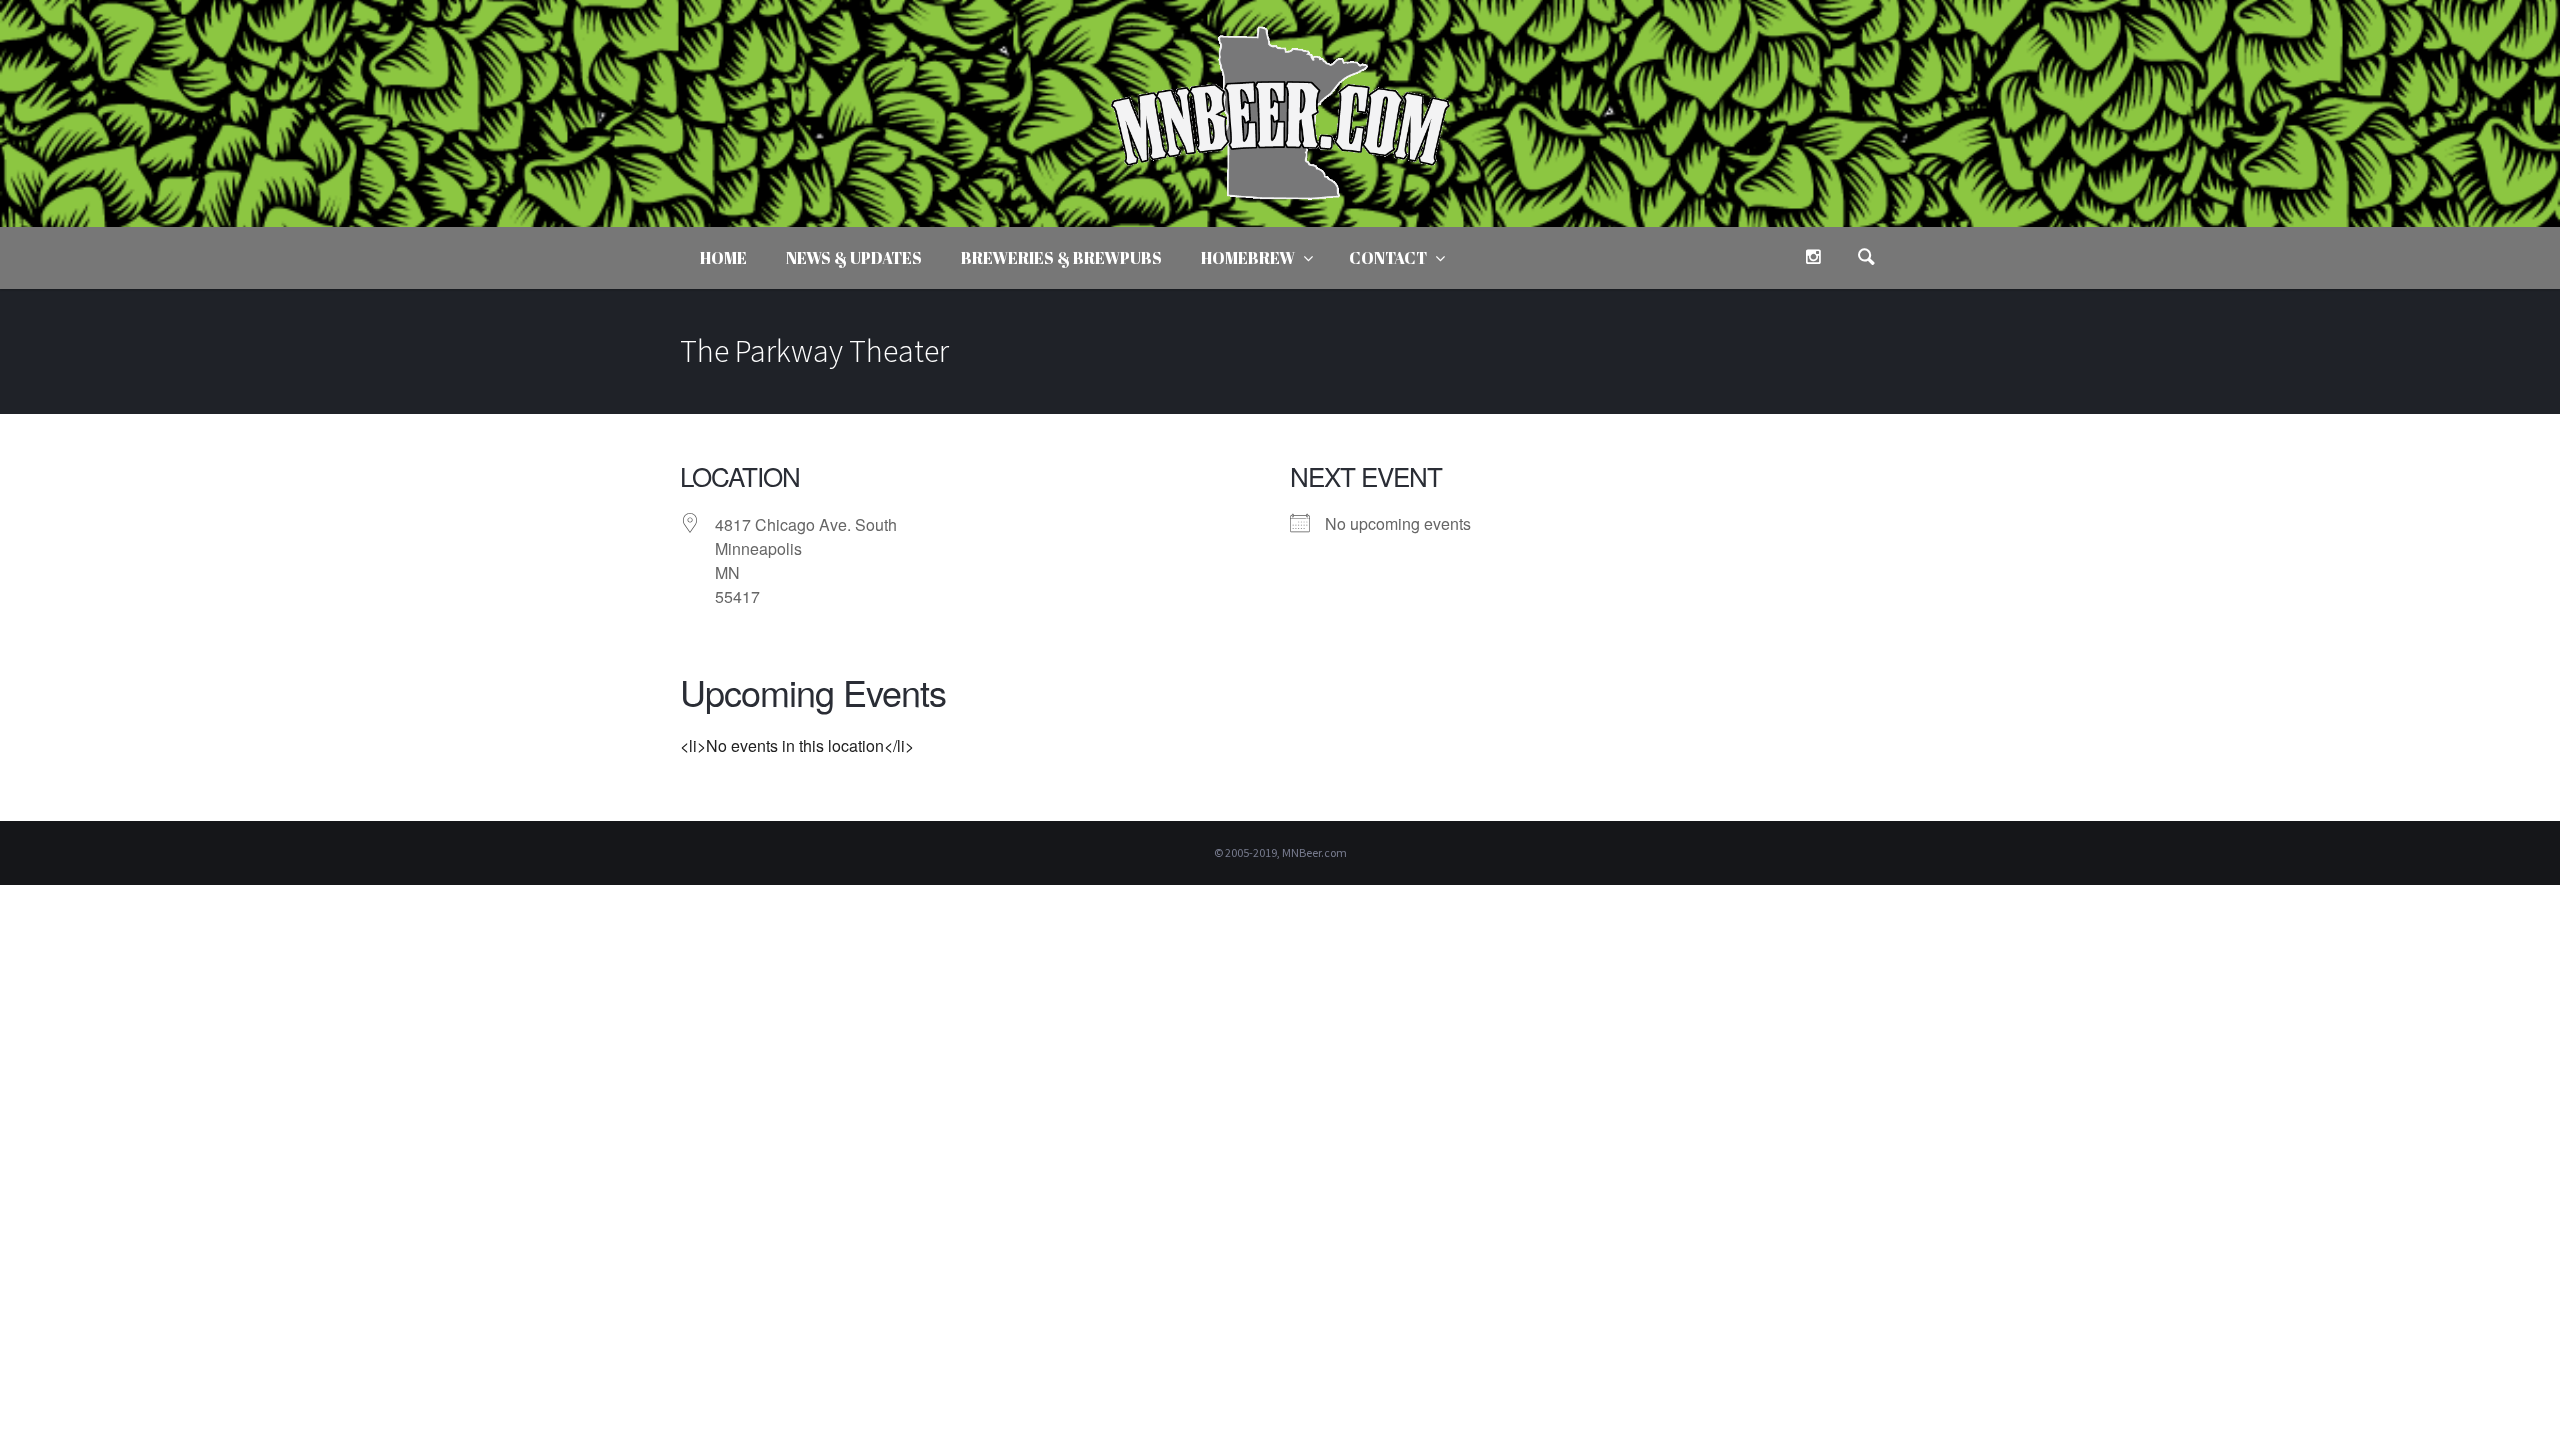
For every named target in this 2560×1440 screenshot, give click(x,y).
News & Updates (854, 258)
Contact (1388, 258)
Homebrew (1248, 258)
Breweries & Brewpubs (1061, 258)
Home (723, 258)
